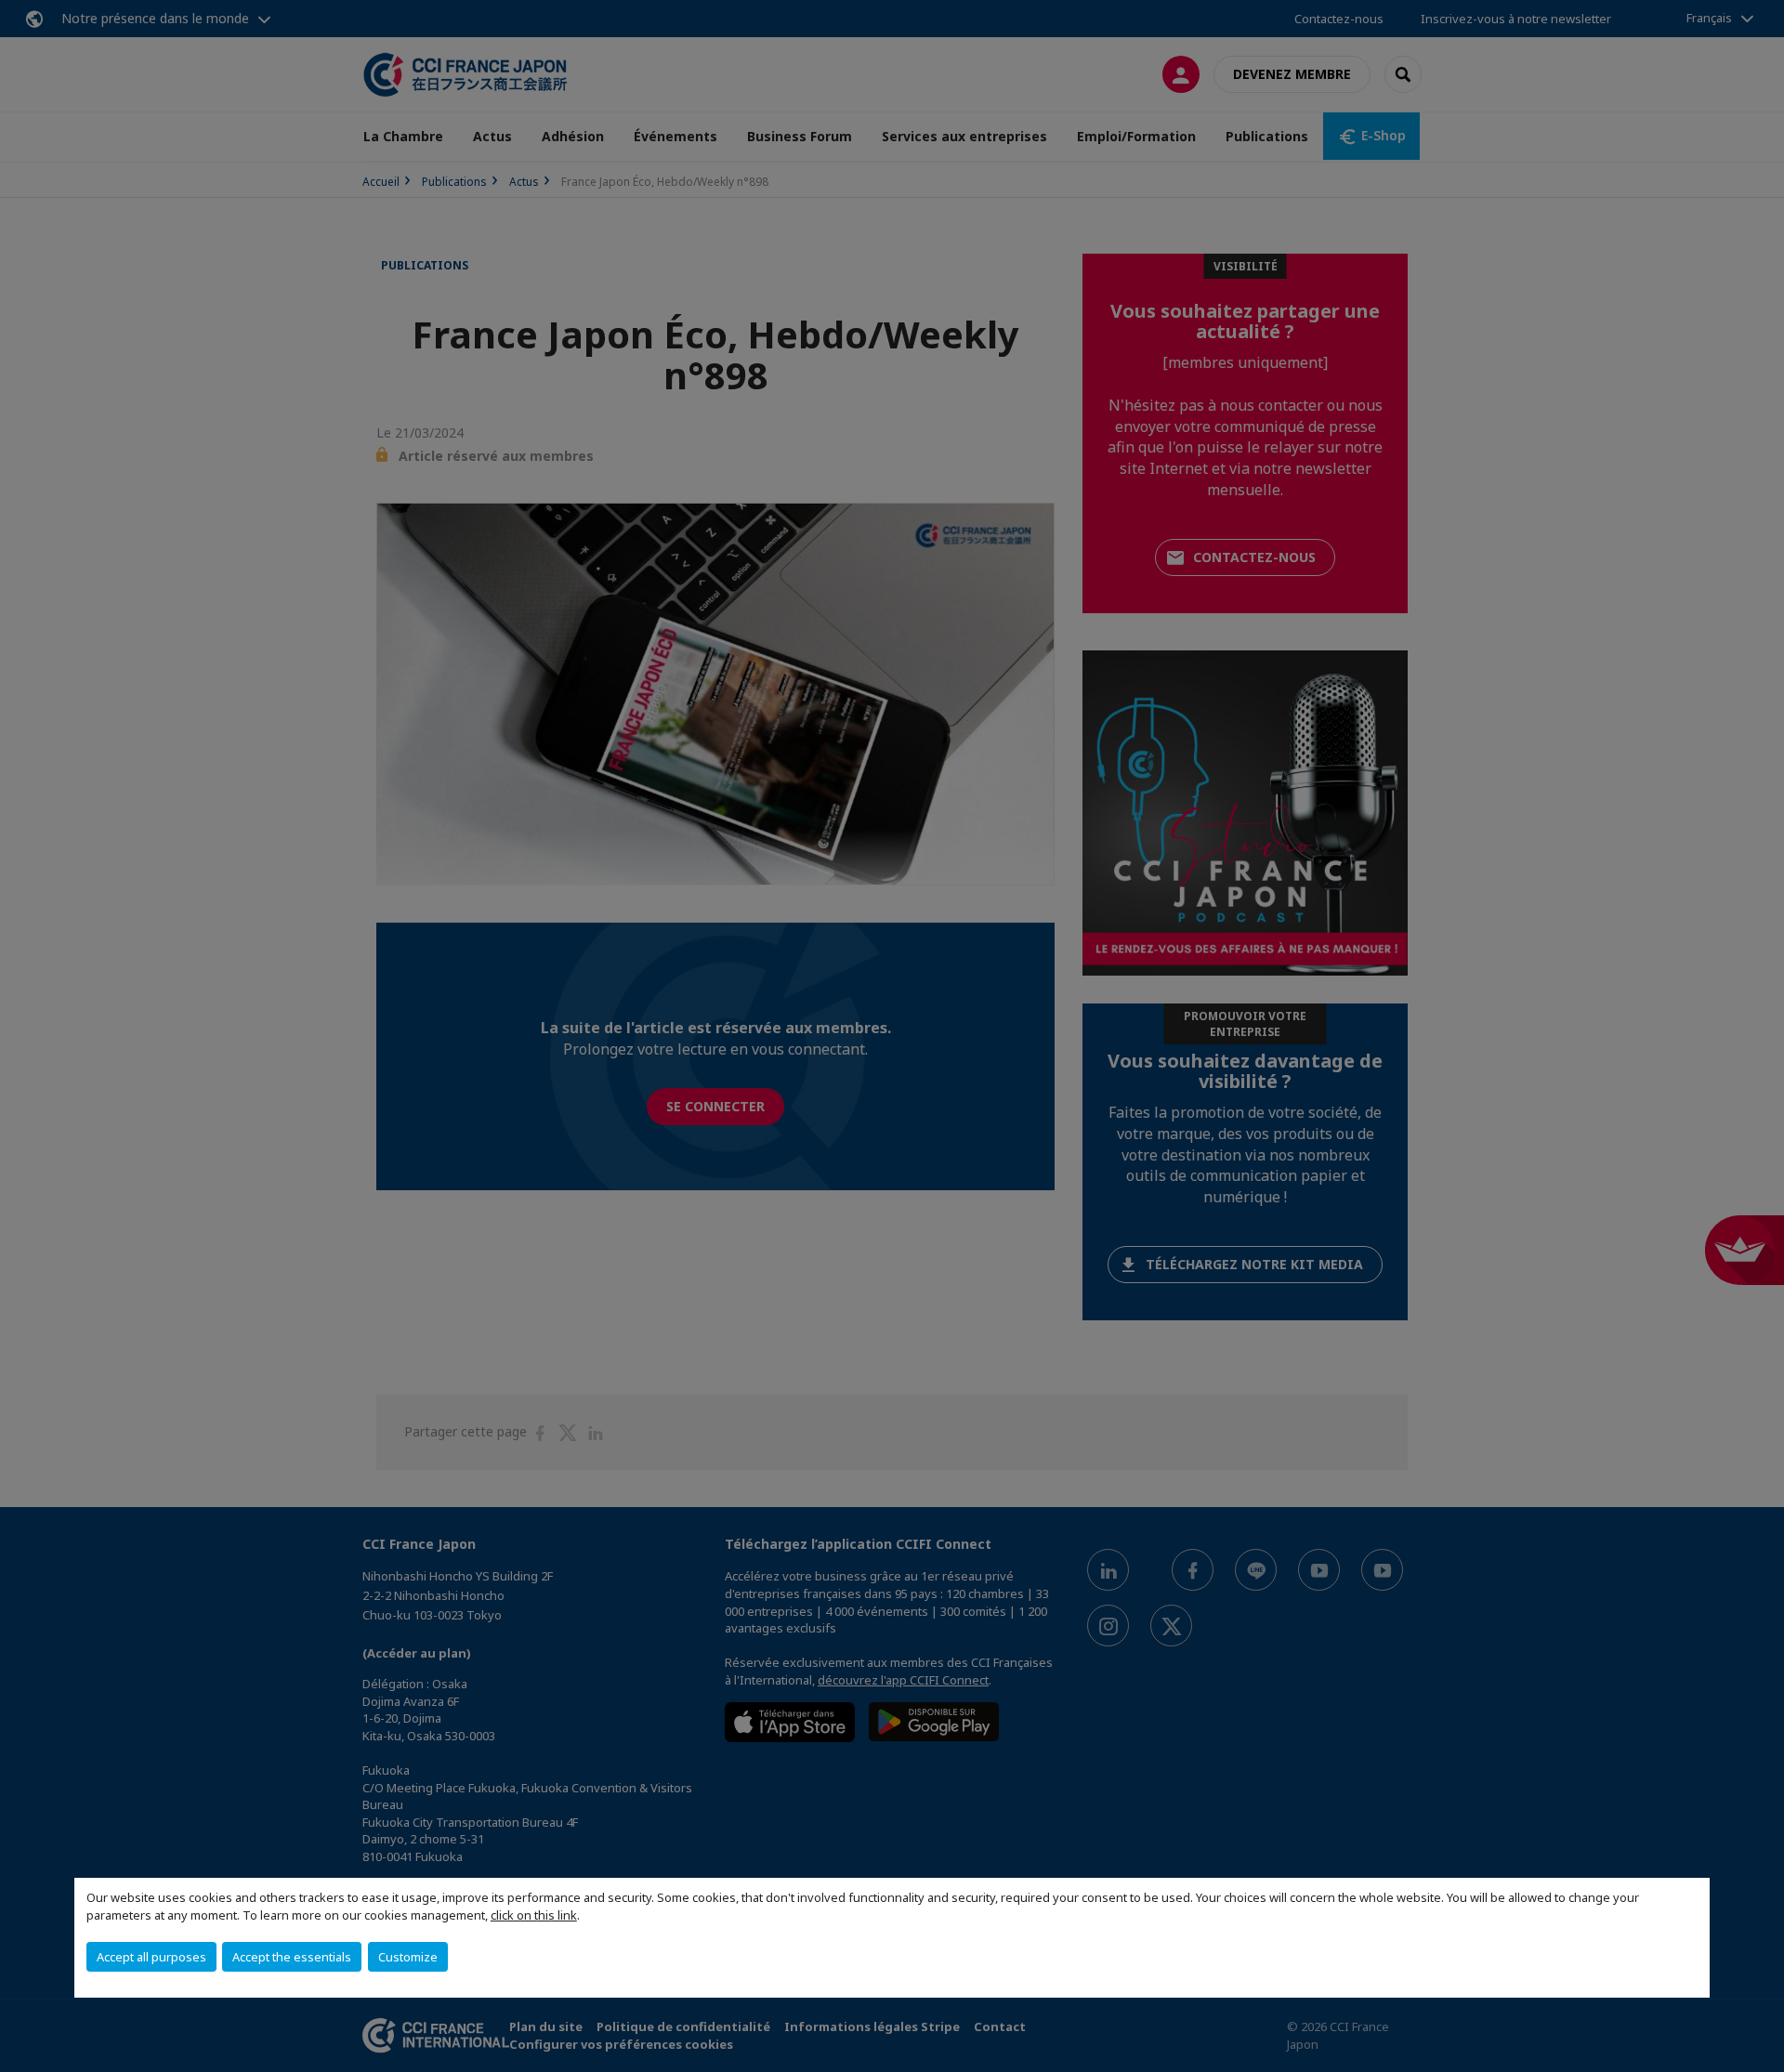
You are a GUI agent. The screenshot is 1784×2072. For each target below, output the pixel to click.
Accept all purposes (151, 1957)
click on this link (534, 1915)
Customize (408, 1957)
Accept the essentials (292, 1957)
